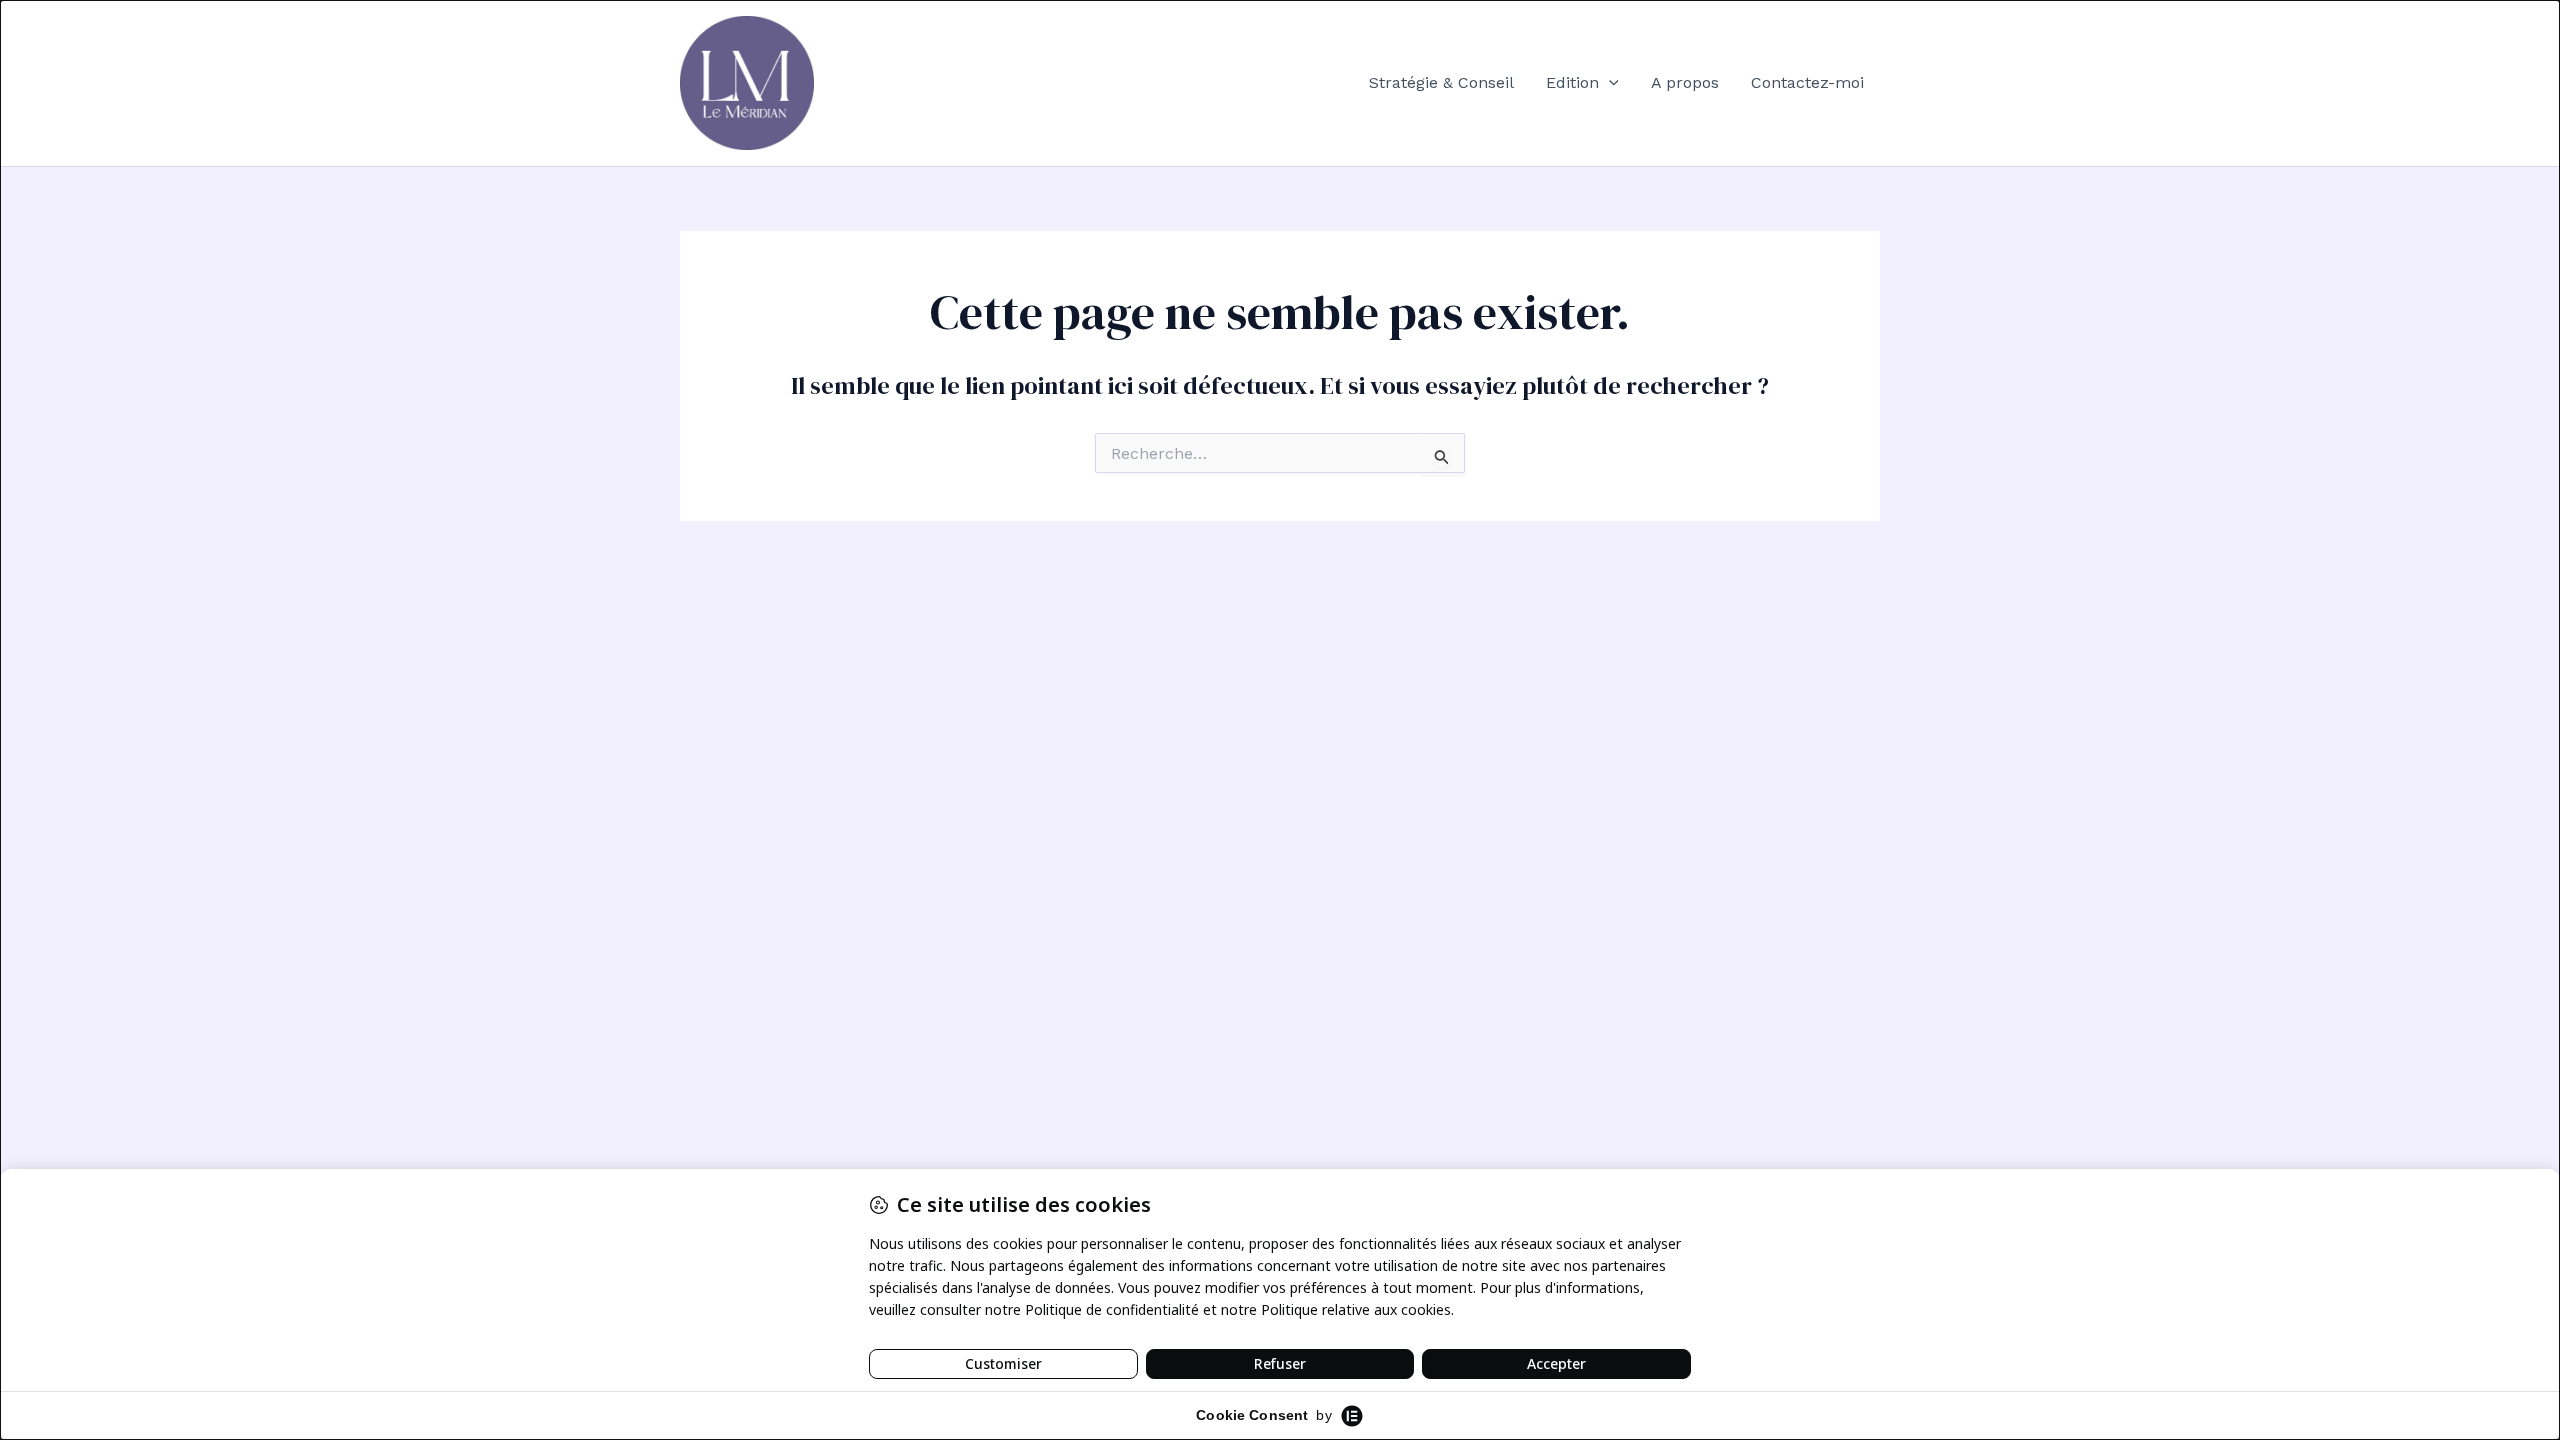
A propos (1685, 82)
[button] (1609, 83)
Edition (1572, 82)
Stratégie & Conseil (1441, 82)
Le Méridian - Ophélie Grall (955, 82)
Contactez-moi (1807, 82)
